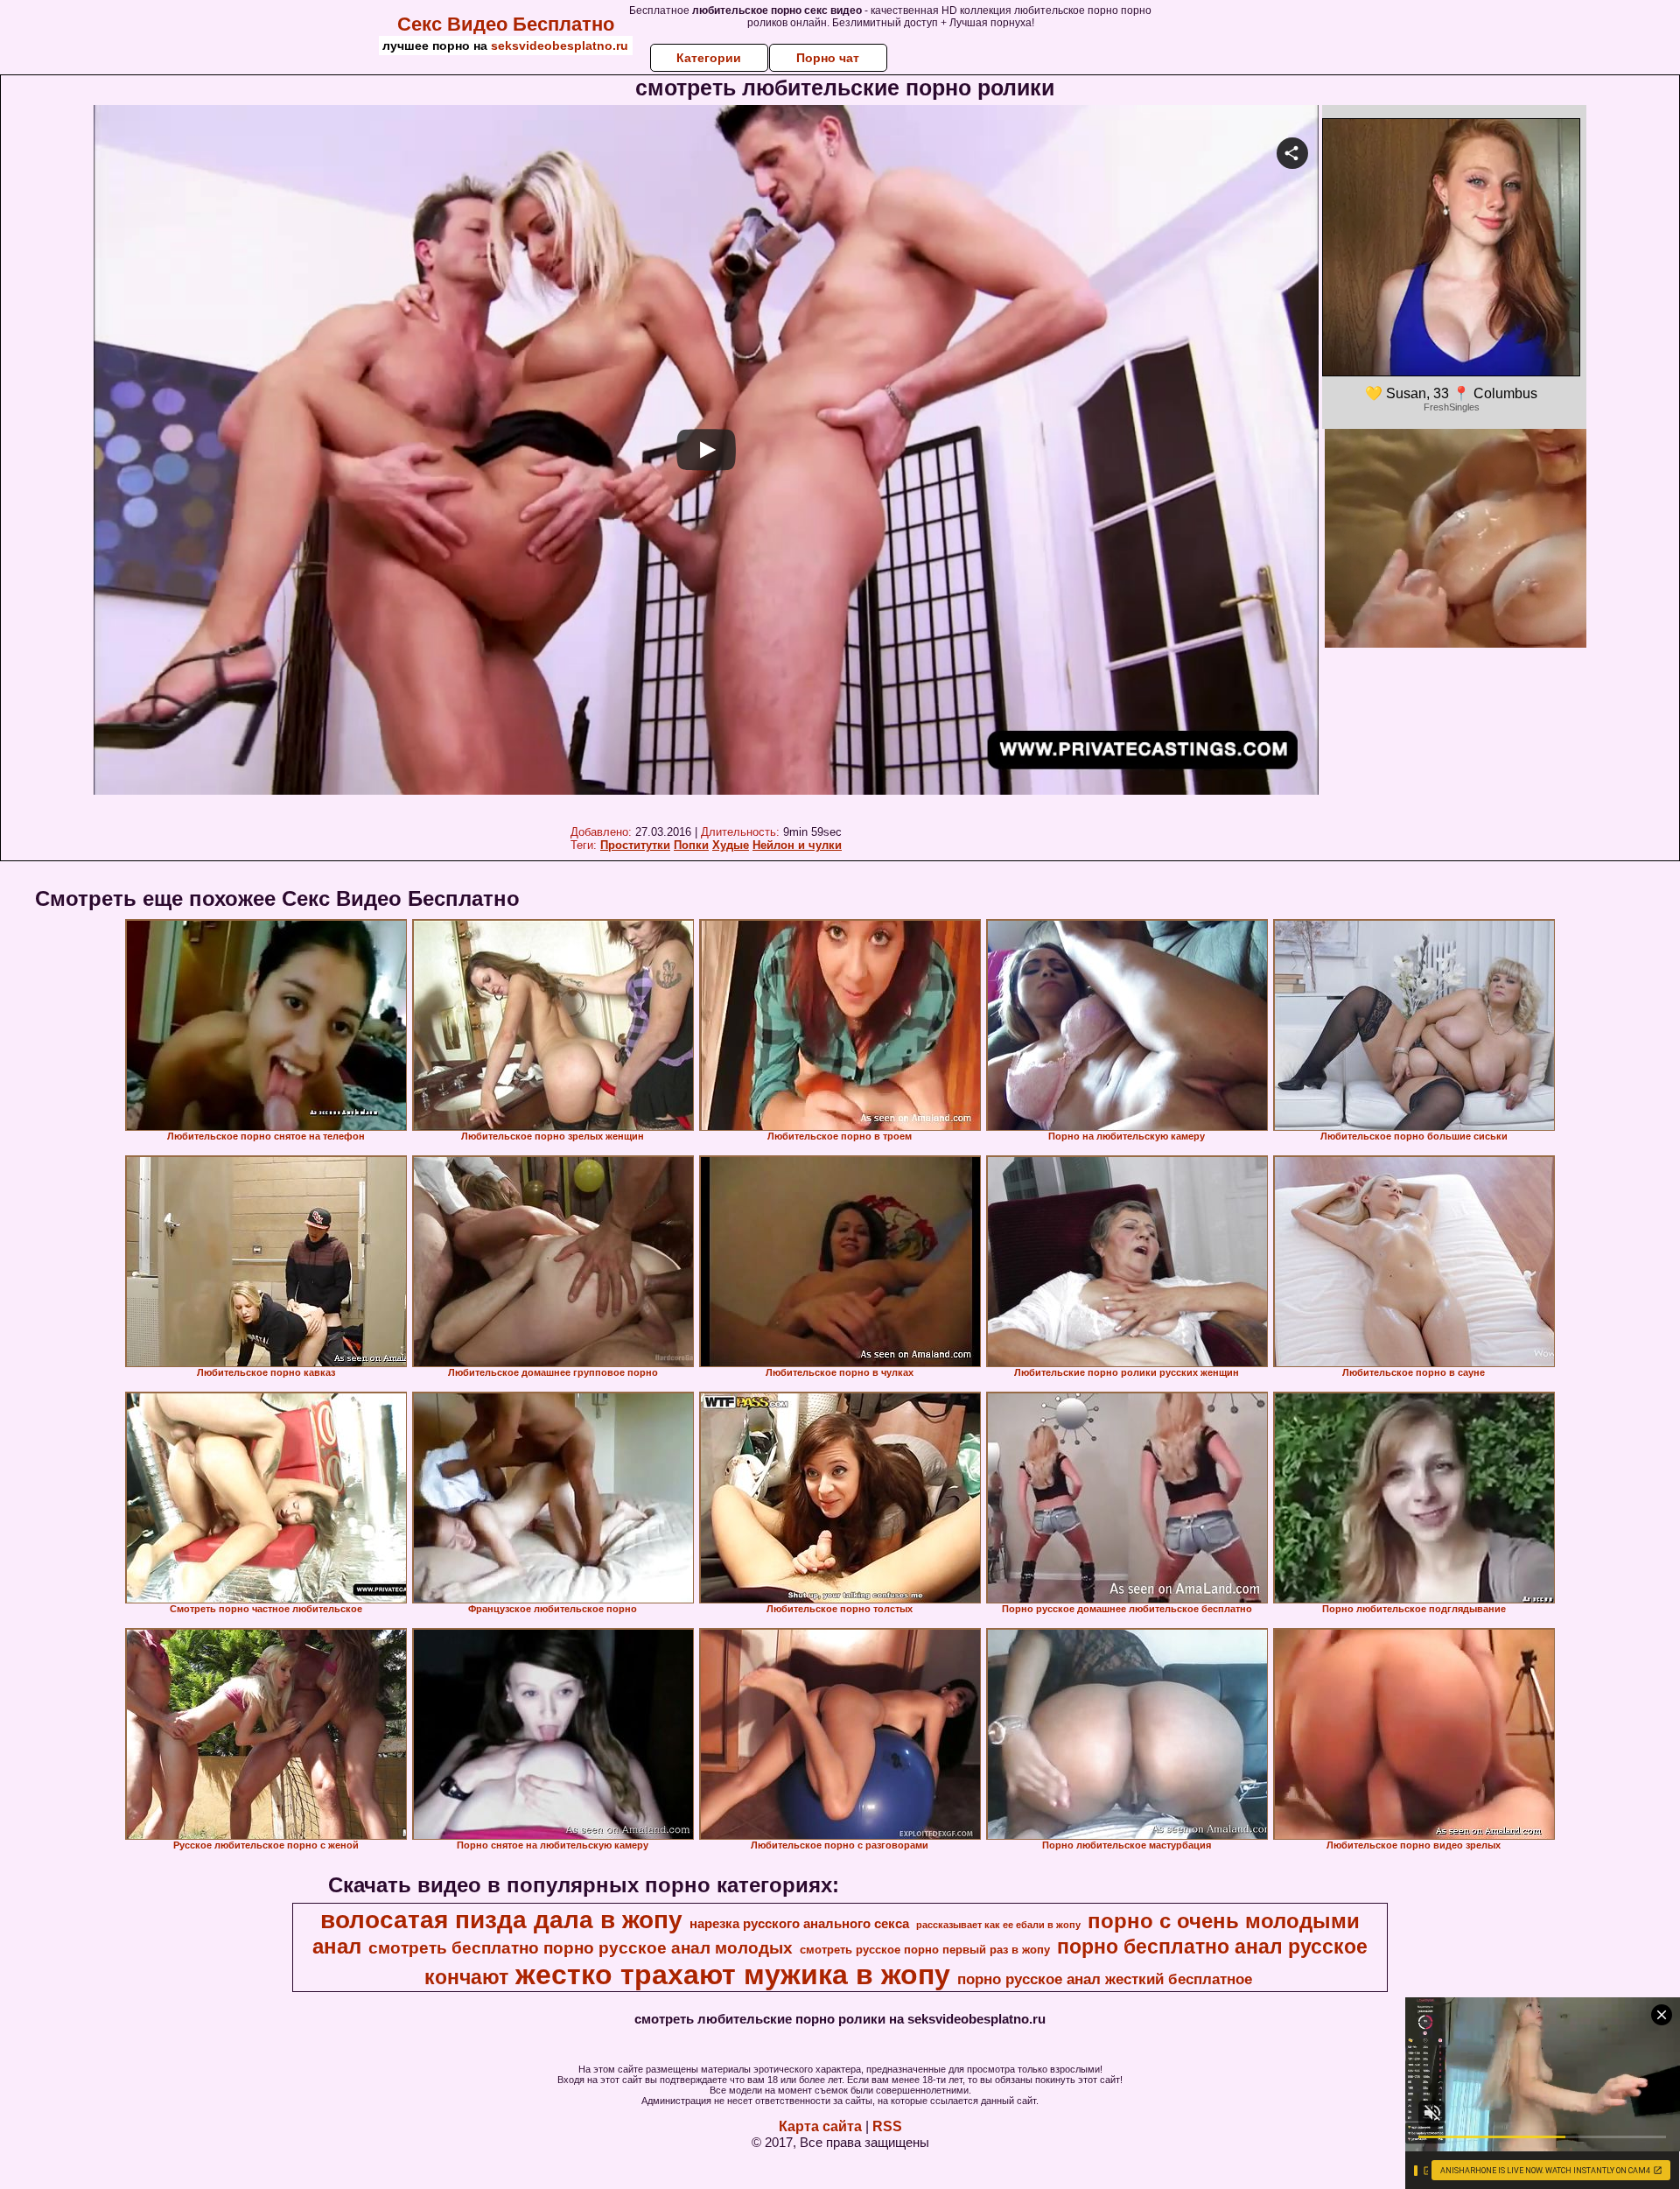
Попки (691, 845)
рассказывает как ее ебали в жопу (998, 1925)
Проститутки (635, 845)
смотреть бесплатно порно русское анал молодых (581, 1948)
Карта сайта (820, 2126)
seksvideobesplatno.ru (560, 46)
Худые (731, 845)
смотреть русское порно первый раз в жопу (925, 1950)
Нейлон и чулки (797, 845)
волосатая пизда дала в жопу (501, 1920)
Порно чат (828, 58)
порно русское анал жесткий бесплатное (1105, 1979)
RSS (887, 2126)
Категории (709, 58)
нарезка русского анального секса (799, 1924)
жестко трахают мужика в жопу (733, 1975)
